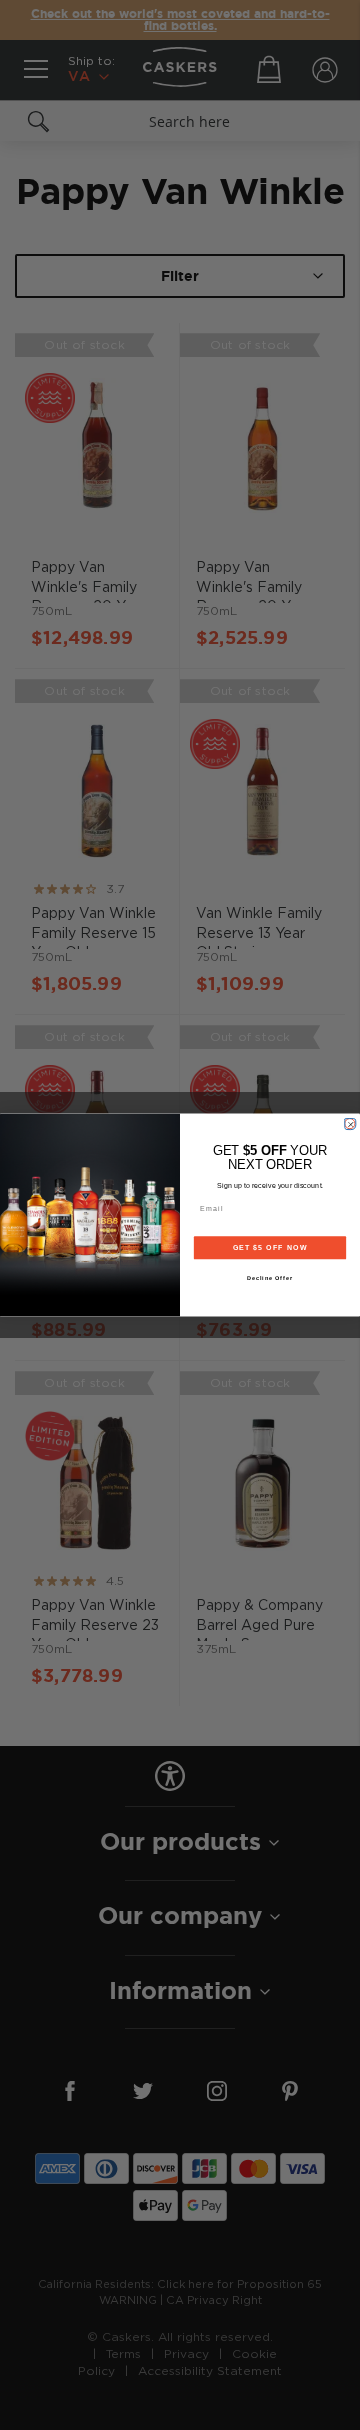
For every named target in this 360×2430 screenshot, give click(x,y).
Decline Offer (270, 1278)
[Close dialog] (349, 1123)
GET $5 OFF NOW (270, 1248)
